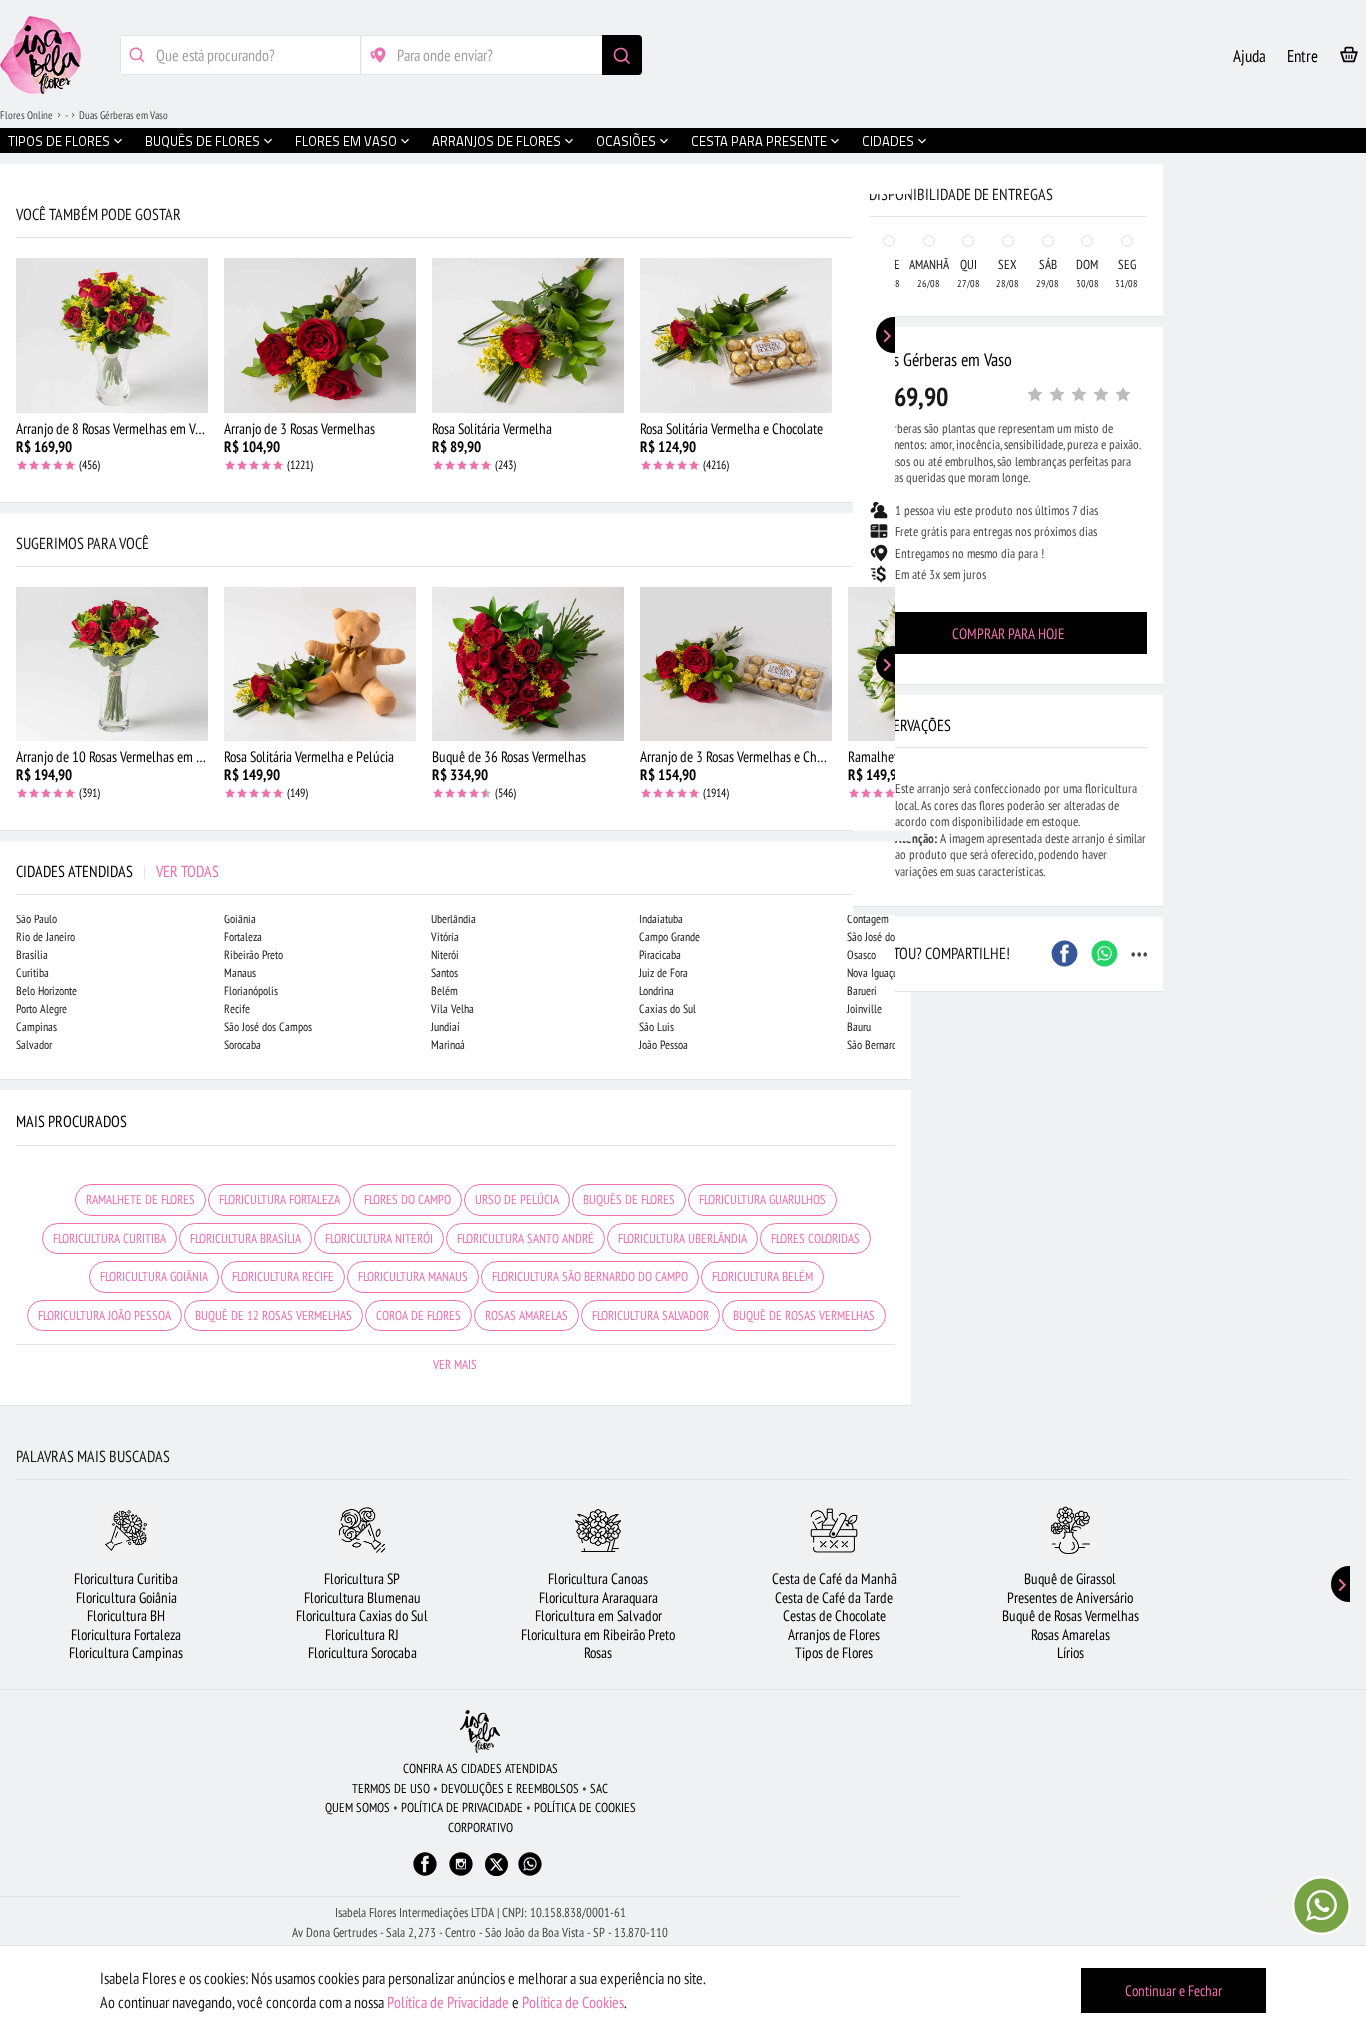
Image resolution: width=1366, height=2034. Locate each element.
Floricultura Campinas (126, 1652)
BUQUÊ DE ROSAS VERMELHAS (804, 1315)
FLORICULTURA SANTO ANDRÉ (525, 1238)
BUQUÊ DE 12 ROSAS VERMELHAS (273, 1315)
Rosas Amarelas (1070, 1634)
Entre (1302, 56)
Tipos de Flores (834, 1652)
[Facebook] (425, 1873)
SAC (599, 1788)
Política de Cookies (573, 2002)
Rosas (598, 1652)
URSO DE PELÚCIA (517, 1199)
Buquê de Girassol (1070, 1578)
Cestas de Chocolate (834, 1615)
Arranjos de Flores (834, 1634)
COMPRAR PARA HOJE (1008, 633)
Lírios (1070, 1652)
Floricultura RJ (362, 1634)
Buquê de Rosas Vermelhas (1070, 1615)
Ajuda (1249, 56)
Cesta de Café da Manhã (834, 1578)
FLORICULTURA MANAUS (413, 1276)
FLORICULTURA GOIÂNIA (154, 1276)
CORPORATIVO (480, 1827)
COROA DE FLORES (418, 1315)
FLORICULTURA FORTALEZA (279, 1199)
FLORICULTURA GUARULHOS (762, 1199)
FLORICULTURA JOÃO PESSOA (104, 1315)
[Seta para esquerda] (20, 428)
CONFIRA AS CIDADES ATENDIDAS (480, 1768)
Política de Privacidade (448, 2002)
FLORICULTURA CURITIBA (109, 1238)
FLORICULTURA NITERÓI (379, 1238)
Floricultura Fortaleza (126, 1634)
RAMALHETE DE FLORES (140, 1199)
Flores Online (26, 115)
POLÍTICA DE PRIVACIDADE (462, 1807)
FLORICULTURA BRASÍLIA (245, 1238)
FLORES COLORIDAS (815, 1238)
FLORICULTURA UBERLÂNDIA (682, 1238)
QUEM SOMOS (357, 1807)
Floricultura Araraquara (598, 1597)
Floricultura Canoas (598, 1578)
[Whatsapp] (530, 1873)
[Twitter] (496, 1864)
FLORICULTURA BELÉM (762, 1276)
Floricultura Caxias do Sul (362, 1615)
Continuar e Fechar (1173, 1990)
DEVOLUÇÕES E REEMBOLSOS (510, 1788)
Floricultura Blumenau (362, 1597)
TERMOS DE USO (391, 1788)
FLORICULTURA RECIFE (283, 1276)
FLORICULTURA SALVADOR (650, 1315)
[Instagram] (461, 1873)
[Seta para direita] (891, 428)
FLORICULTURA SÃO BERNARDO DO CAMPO (590, 1276)
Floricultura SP (362, 1578)
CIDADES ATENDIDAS (117, 871)
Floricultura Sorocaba (362, 1652)
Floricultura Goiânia (126, 1597)
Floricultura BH (126, 1615)
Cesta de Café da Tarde (834, 1597)
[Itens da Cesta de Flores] (1349, 58)
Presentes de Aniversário (1070, 1597)
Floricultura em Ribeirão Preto (598, 1634)
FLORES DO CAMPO (407, 1199)
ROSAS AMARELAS (526, 1315)
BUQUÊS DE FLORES (629, 1199)
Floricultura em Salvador (598, 1615)
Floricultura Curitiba (126, 1578)
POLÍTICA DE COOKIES (585, 1807)
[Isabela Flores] (480, 1731)
